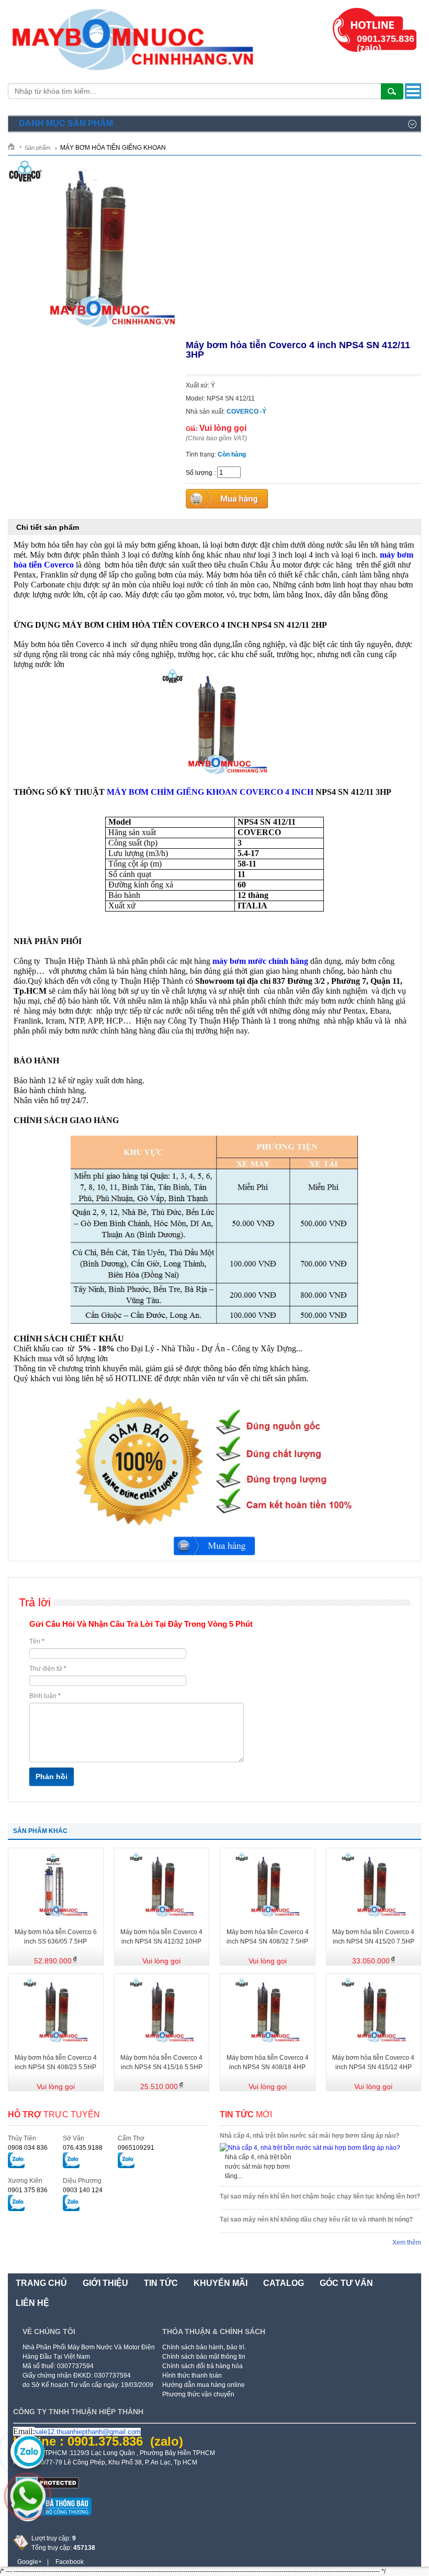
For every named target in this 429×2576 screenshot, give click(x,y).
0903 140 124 (83, 2190)
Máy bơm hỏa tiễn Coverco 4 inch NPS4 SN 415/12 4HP (373, 2062)
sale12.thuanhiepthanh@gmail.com (88, 2432)
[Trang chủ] (15, 146)
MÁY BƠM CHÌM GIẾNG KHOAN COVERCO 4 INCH (210, 792)
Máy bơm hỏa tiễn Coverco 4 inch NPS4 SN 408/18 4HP (268, 2062)
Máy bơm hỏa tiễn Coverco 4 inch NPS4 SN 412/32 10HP (161, 1937)
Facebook (70, 2562)
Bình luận (45, 1696)
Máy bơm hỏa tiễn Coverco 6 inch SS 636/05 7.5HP (56, 1937)
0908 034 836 (28, 2148)
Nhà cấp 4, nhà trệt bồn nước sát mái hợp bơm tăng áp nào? (309, 2136)
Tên (37, 1641)
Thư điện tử (48, 1669)
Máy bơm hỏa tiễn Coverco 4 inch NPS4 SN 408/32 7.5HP (268, 1937)
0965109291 (136, 2148)
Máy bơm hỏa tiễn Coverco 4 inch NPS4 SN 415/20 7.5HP (373, 1937)
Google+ (30, 2562)
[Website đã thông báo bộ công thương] (52, 2519)
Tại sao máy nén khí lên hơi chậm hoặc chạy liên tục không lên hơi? (320, 2196)
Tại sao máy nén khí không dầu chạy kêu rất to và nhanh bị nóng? (316, 2219)
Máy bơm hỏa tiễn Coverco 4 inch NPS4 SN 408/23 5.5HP (56, 2062)
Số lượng (199, 473)
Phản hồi (52, 1776)
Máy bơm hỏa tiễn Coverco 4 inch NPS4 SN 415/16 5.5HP (161, 2062)
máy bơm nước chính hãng (260, 961)
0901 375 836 (28, 2190)
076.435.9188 (83, 2148)
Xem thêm (407, 2242)
